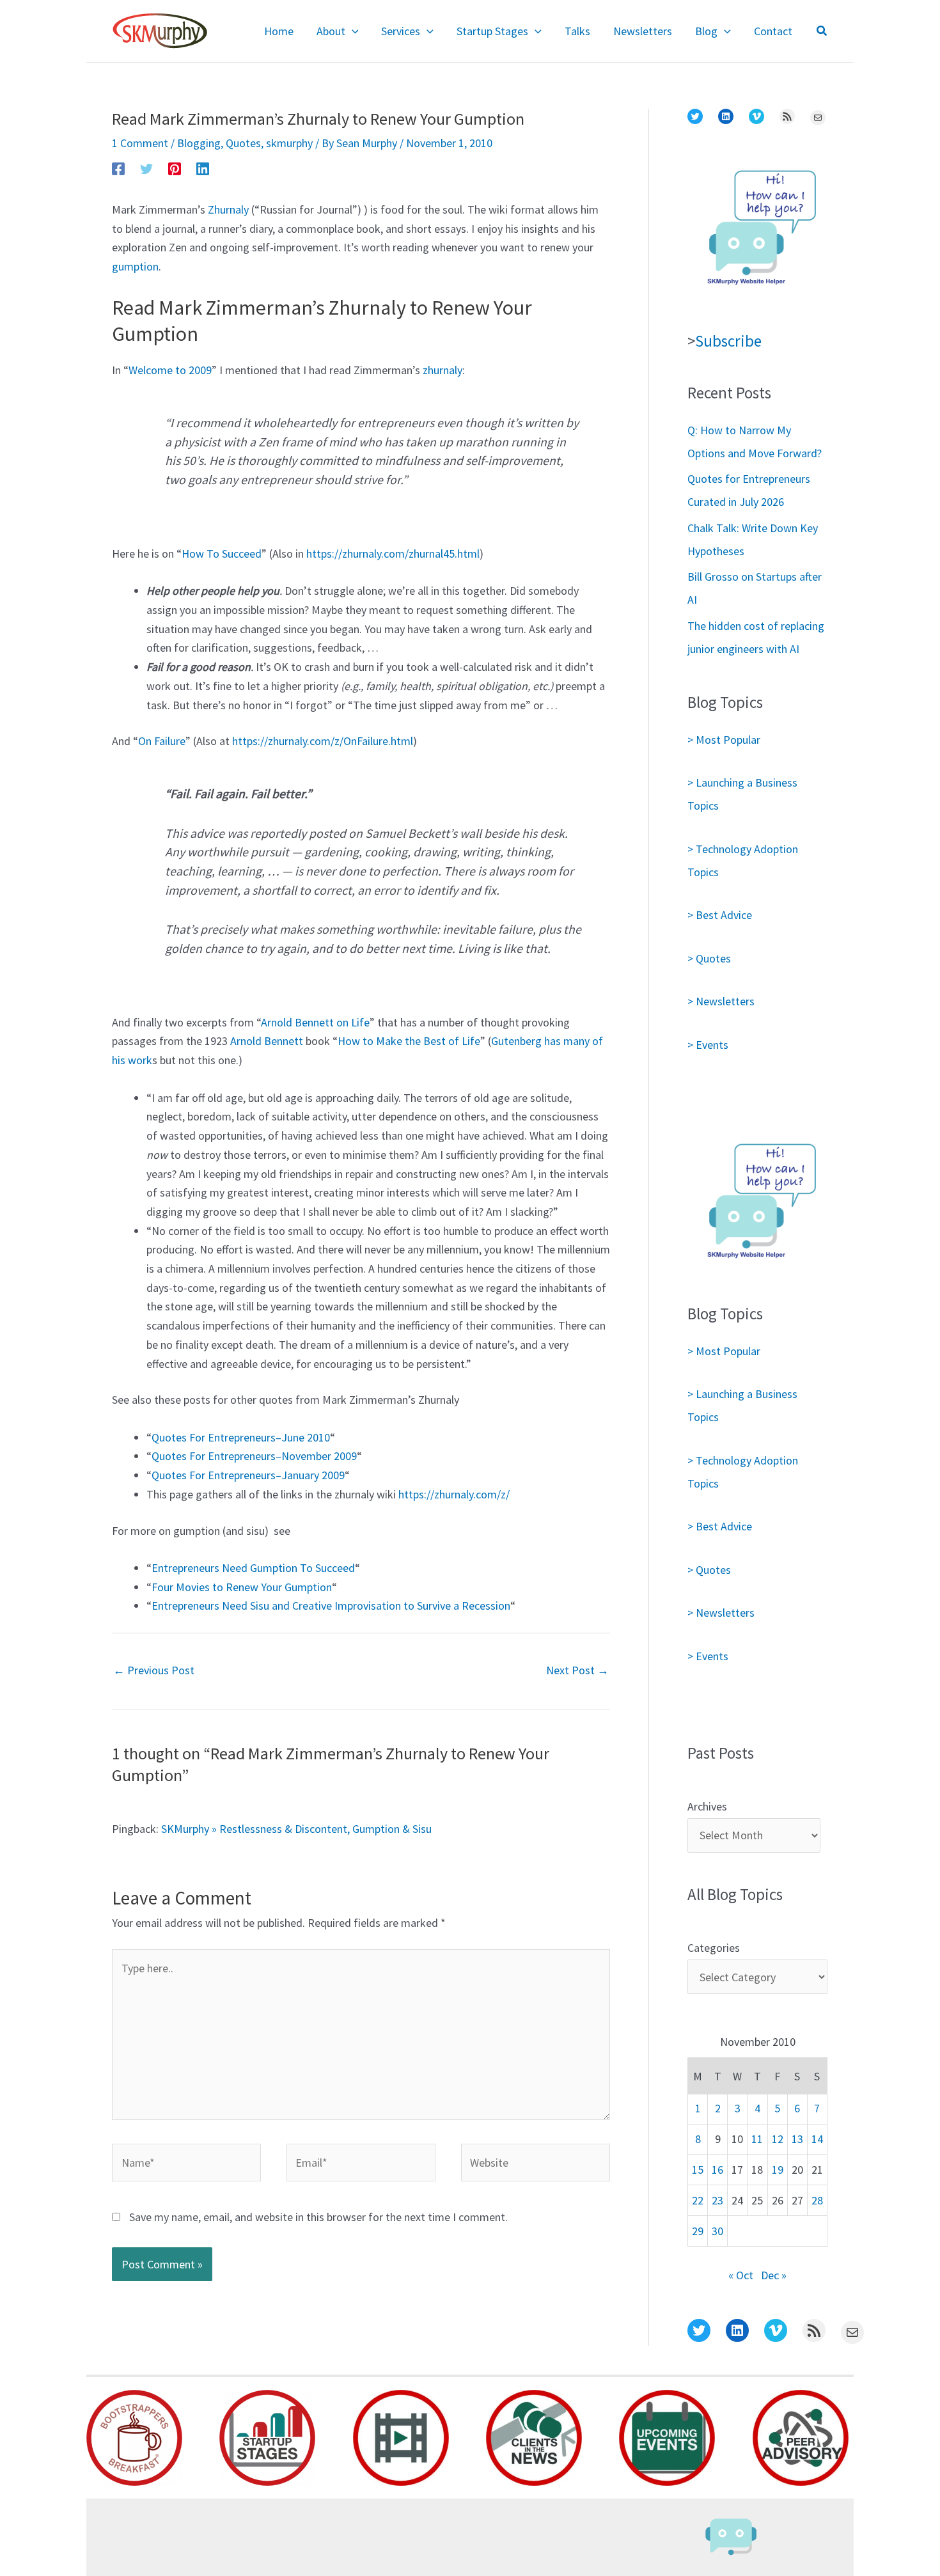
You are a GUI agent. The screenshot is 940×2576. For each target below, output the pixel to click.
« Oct (741, 2275)
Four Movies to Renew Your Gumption (242, 1587)
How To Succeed (222, 554)
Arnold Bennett (267, 1041)
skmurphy (289, 143)
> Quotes (709, 958)
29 (698, 2231)
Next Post (577, 1670)
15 (698, 2170)
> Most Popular (724, 740)
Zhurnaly (228, 209)
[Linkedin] (203, 168)
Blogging (199, 143)
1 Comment (140, 143)
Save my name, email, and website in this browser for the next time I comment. (318, 2217)
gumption (135, 266)
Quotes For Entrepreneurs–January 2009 (248, 1475)
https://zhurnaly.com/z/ (454, 1494)
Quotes (243, 143)
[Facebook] (118, 168)
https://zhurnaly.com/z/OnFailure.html (323, 741)
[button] (352, 31)
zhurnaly (443, 370)
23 (717, 2200)
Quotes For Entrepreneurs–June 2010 (241, 1437)
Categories (714, 1948)
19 (778, 2170)
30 (717, 2231)
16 (717, 2170)
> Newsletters (721, 1001)
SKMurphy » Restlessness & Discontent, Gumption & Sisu (296, 1829)
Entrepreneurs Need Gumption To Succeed (253, 1568)
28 (817, 2200)
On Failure (162, 741)
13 (797, 2139)
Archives (707, 1806)
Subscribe (728, 341)
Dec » (774, 2275)
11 (757, 2139)
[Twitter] (146, 168)
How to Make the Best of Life (409, 1041)
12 (778, 2139)
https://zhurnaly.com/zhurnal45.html (393, 554)
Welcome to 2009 (170, 370)
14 (817, 2139)
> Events (708, 1045)
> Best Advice (720, 915)
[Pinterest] (175, 168)
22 (698, 2200)
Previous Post (154, 1670)
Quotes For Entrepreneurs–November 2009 (254, 1456)
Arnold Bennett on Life (315, 1022)
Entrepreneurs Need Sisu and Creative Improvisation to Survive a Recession (331, 1606)
